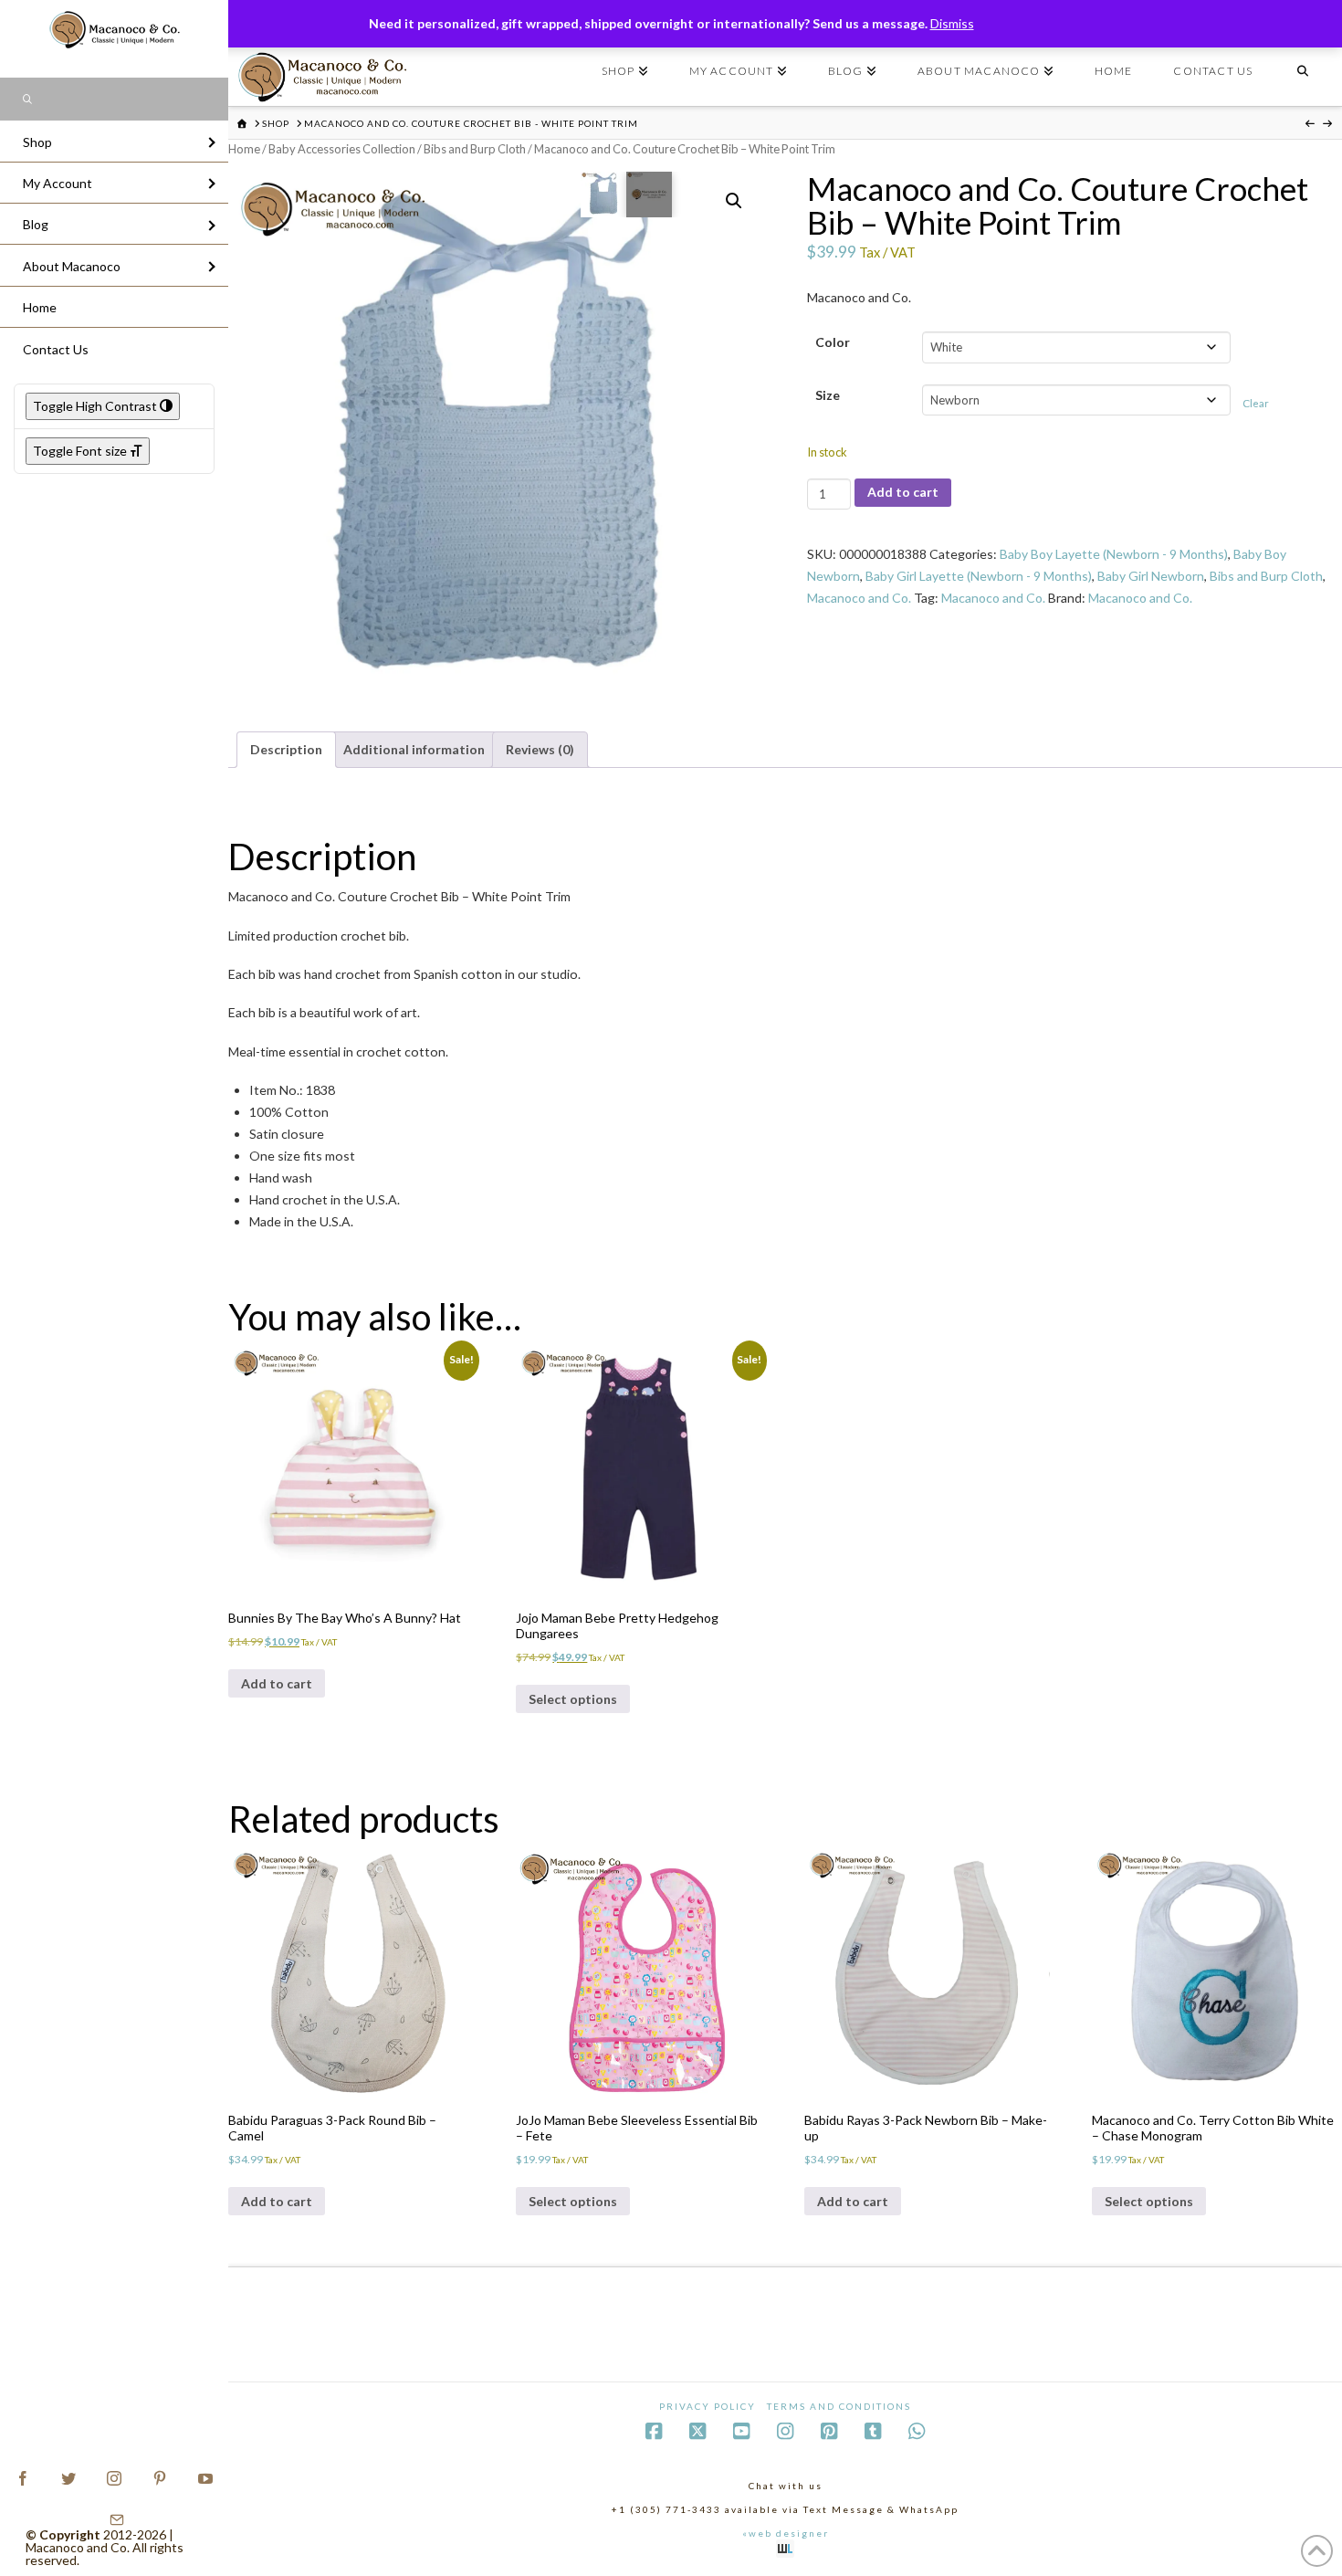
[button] (734, 201)
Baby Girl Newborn (1151, 576)
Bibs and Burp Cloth (475, 149)
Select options (573, 1699)
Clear (1256, 403)
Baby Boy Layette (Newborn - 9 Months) (1114, 554)
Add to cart (903, 492)
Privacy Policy (708, 2406)
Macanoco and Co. (859, 598)
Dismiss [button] (952, 23)
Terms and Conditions (839, 2406)
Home (244, 149)
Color (833, 342)
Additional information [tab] (414, 749)
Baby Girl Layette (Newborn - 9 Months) (979, 576)
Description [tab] (286, 749)
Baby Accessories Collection (342, 149)
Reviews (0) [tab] (540, 749)
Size (828, 395)
